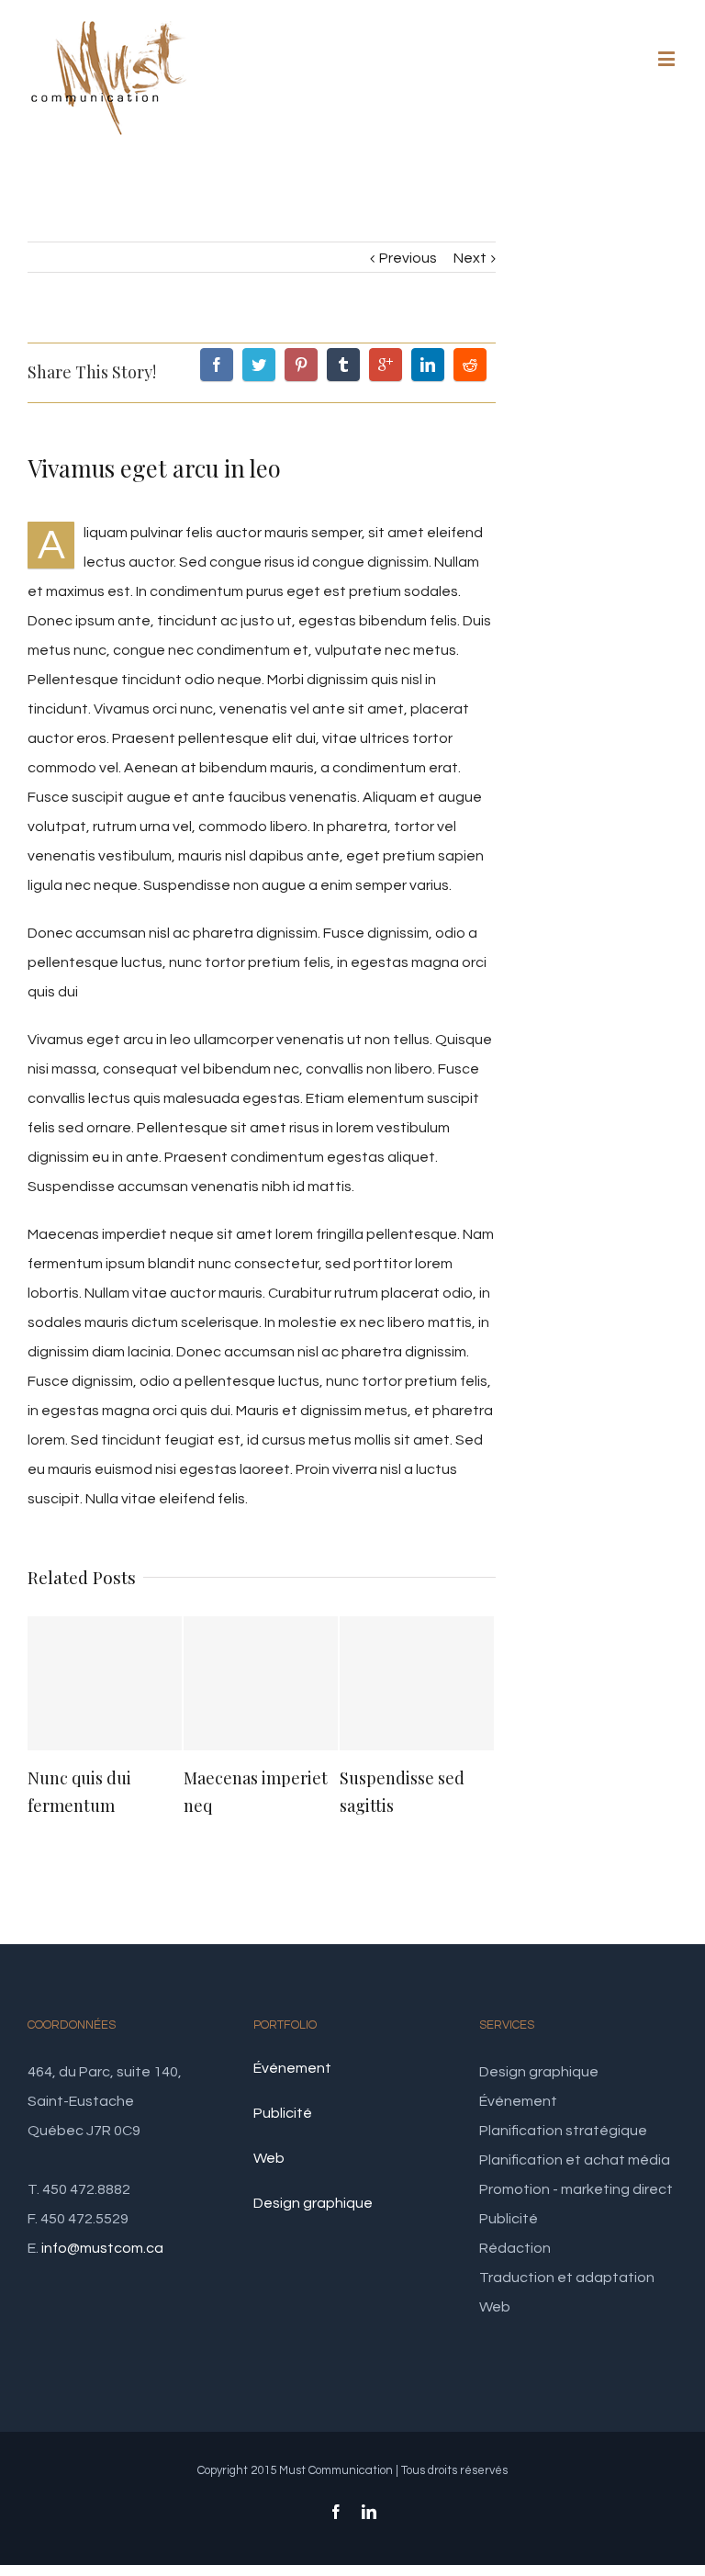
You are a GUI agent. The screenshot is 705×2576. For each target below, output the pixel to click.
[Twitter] (259, 365)
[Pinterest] (301, 365)
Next (470, 258)
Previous (408, 258)
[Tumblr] (343, 365)
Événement (292, 2068)
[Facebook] (217, 365)
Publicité (283, 2113)
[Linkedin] (428, 365)
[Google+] (386, 365)
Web (269, 2158)
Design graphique (313, 2203)
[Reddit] (470, 365)
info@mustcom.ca (102, 2248)
